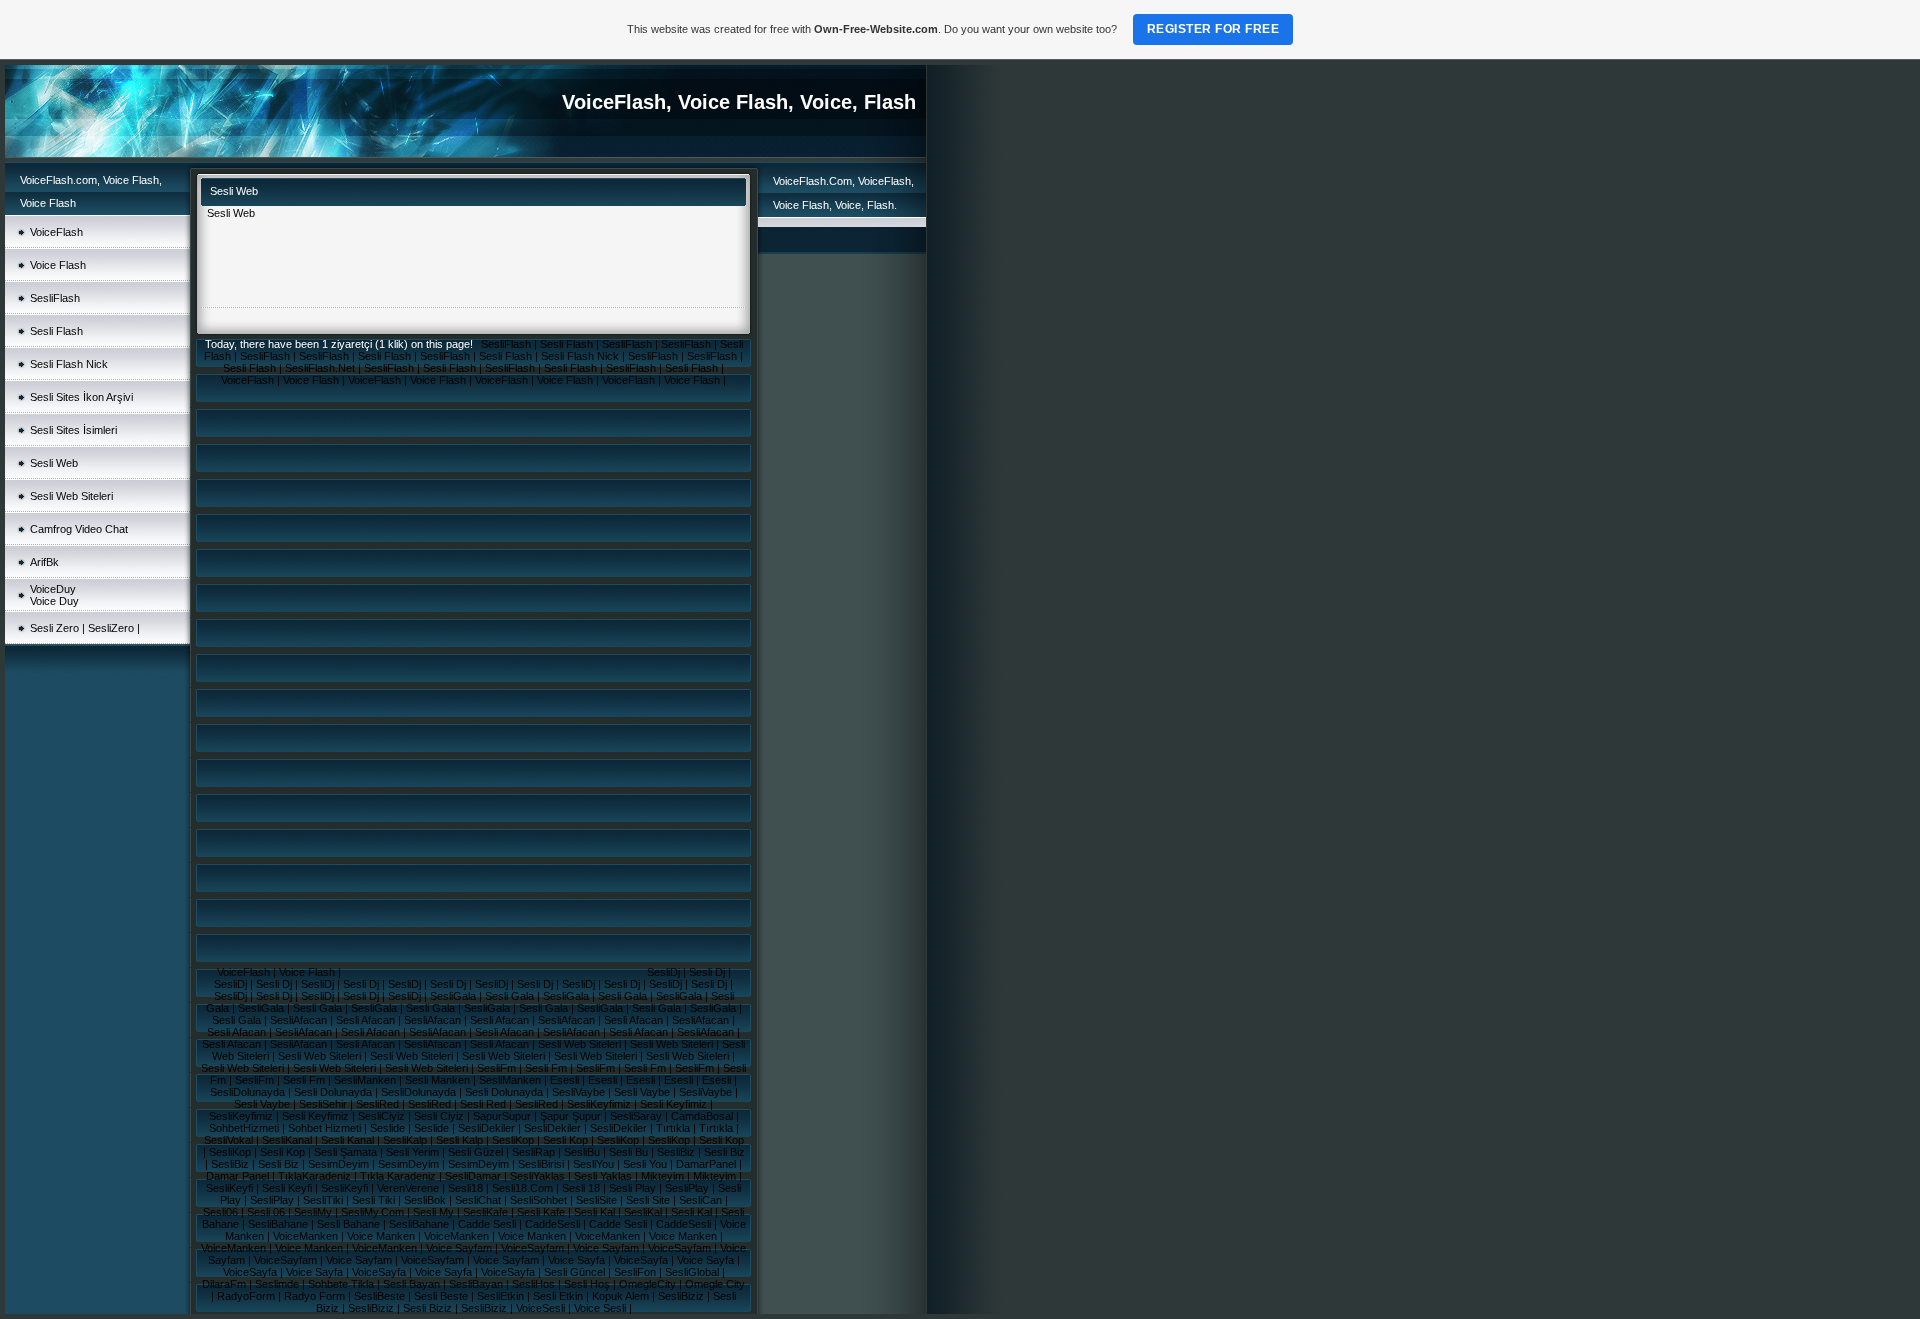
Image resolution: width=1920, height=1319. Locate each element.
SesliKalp (406, 1140)
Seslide (389, 1128)
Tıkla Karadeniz (399, 1176)
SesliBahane (279, 1224)
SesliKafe (487, 1212)
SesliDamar (474, 1176)
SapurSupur (503, 1116)
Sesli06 (222, 1212)
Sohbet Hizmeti (326, 1128)
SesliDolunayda (249, 1092)
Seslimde (278, 1284)
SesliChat (479, 1200)
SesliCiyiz (383, 1116)
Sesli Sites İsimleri (73, 430)
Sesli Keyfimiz (675, 1104)
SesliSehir (324, 1104)
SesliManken (366, 1080)
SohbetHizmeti (245, 1128)
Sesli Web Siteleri (71, 496)
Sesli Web (54, 463)
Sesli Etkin (559, 1296)
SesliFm (498, 1068)
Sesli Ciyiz (440, 1116)
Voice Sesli (601, 1308)
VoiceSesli (542, 1308)
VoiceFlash (56, 232)
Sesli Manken (439, 1080)
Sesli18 (467, 1188)
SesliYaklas (539, 1176)
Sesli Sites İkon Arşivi (81, 397)
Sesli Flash (56, 331)
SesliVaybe (580, 1092)
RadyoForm (247, 1296)
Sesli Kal (596, 1212)
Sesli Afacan (367, 1020)
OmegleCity (649, 1284)
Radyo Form (316, 1296)
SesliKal (644, 1212)
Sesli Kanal (349, 1140)
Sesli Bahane (350, 1224)
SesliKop (514, 1140)
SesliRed (379, 1104)
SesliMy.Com (374, 1212)
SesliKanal (288, 1140)
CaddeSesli (554, 1224)
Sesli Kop (567, 1140)
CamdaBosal (703, 1116)
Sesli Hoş (588, 1284)
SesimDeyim (340, 1164)
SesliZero (111, 628)
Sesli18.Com (524, 1188)
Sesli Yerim (414, 1152)
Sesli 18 (582, 1188)
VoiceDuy (53, 589)
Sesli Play (634, 1188)
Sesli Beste (442, 1296)
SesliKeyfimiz (600, 1104)
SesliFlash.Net (321, 368)
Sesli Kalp (461, 1140)
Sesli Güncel (576, 1272)
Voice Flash (58, 265)
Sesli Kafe (542, 1212)
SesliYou (595, 1164)
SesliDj (665, 972)
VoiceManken (307, 1236)
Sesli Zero (56, 628)
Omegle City (715, 1284)
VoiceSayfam (534, 1248)
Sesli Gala (511, 996)
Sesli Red (484, 1104)
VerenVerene (409, 1188)
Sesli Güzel (477, 1152)
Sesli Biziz (429, 1308)
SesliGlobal (693, 1272)
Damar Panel (239, 1176)
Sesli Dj (708, 972)
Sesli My (435, 1212)
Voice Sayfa (578, 1260)
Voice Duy (54, 601)
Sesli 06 (267, 1212)
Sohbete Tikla (342, 1284)
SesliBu (583, 1152)
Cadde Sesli (488, 1224)
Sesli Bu (630, 1152)
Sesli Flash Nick (69, 364)
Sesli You (646, 1164)
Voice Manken (382, 1236)
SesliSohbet (540, 1200)
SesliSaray (637, 1116)
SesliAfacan (300, 1020)
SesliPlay (688, 1188)
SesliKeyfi (231, 1188)
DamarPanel (707, 1164)
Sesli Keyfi (288, 1188)
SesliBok (426, 1200)
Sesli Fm (547, 1068)
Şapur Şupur (572, 1116)
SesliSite (598, 1200)
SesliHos (535, 1284)
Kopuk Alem (622, 1296)
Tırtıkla (674, 1128)
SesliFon (636, 1272)
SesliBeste (381, 1296)
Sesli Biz (724, 1152)
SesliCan (702, 1200)
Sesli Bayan (413, 1284)
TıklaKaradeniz (316, 1176)
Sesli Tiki (375, 1200)
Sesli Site (649, 1200)
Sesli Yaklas (604, 1176)
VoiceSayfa (642, 1260)
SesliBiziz (682, 1296)
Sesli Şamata (347, 1152)
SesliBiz (677, 1152)
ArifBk (44, 562)
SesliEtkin (502, 1296)
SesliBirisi (542, 1164)
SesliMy (314, 1212)
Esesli (566, 1080)
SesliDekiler (488, 1128)
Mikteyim (664, 1176)
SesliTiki (324, 1200)
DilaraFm (225, 1284)
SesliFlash (55, 298)
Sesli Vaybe (643, 1092)
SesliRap (535, 1152)
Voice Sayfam (460, 1248)
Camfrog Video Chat (79, 529)
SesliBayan (477, 1284)
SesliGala (454, 996)
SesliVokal (230, 1140)
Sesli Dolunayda (334, 1092)
